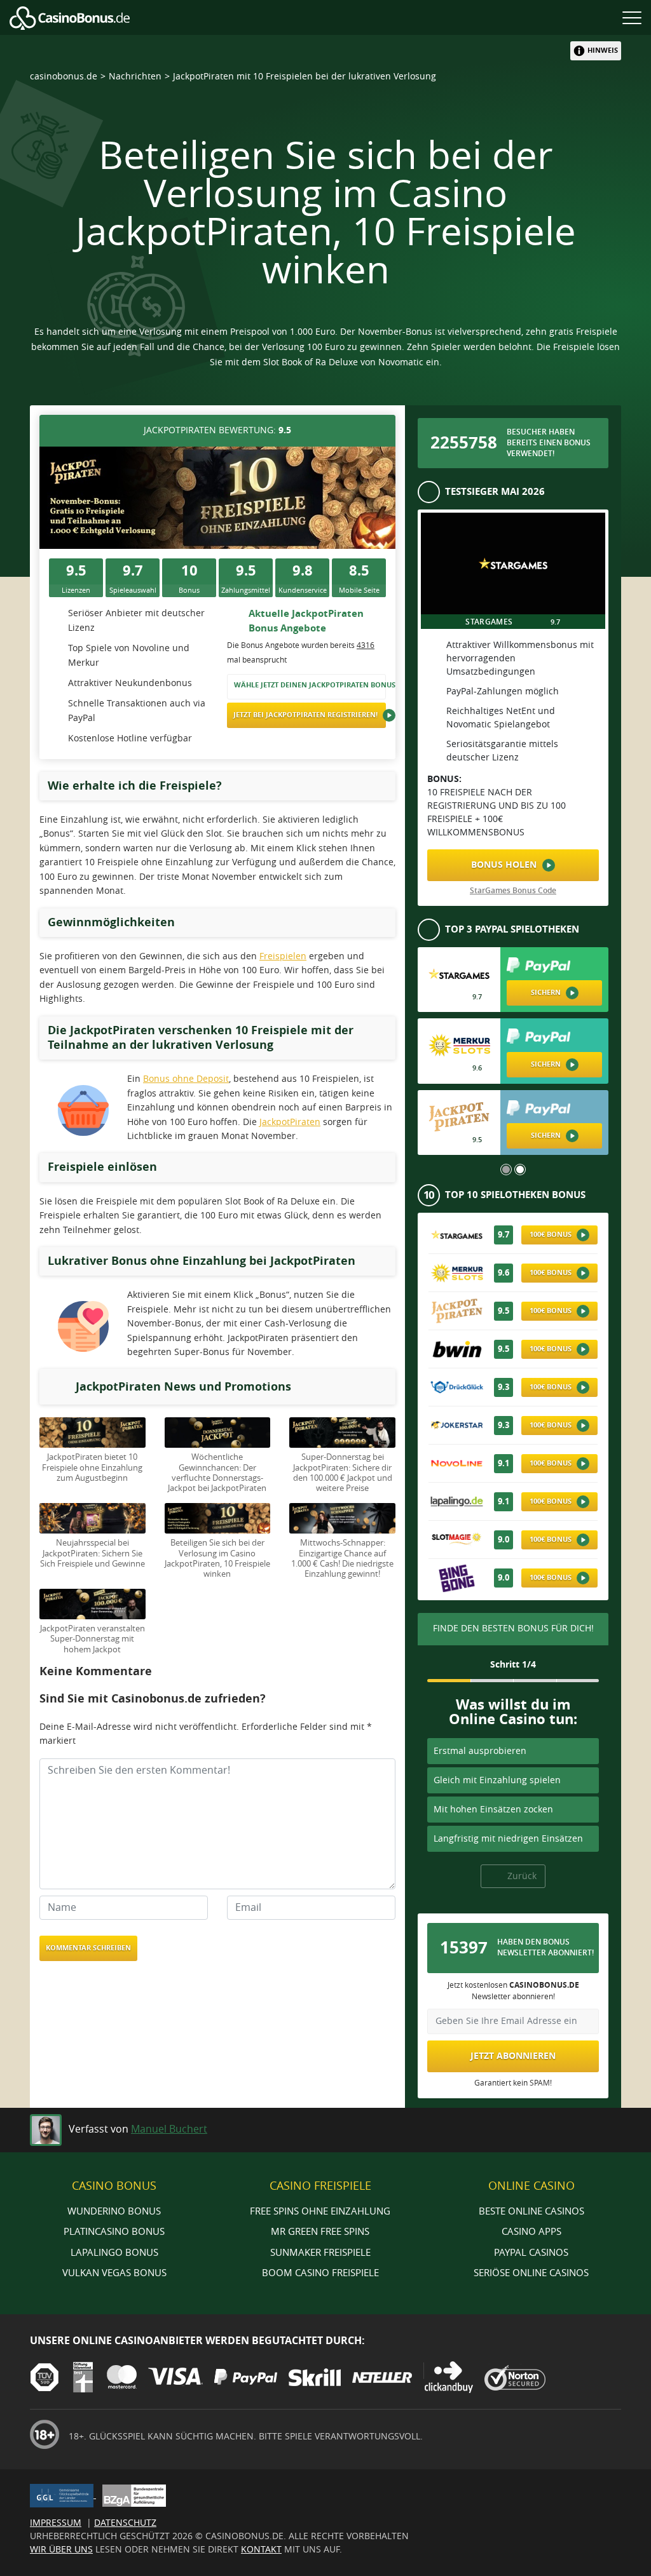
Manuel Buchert (169, 2129)
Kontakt (261, 2550)
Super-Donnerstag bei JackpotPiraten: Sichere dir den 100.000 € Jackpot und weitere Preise (343, 1473)
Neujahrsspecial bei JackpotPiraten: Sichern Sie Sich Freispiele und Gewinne (93, 1553)
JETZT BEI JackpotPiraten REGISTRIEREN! (306, 715)
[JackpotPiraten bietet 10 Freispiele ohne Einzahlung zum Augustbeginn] (93, 1432)
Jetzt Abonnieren (513, 2056)
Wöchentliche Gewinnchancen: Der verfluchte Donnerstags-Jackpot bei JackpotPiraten (217, 1473)
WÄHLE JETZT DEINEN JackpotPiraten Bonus (310, 685)
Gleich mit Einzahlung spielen (497, 1780)
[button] (506, 1170)
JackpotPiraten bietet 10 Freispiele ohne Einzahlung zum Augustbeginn (92, 1467)
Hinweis (603, 51)
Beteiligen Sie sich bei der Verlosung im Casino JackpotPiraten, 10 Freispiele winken (217, 1558)
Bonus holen (505, 865)
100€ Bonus (552, 1235)
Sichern (547, 993)
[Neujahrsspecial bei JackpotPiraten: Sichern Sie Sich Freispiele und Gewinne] (93, 1518)
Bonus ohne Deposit (186, 1079)
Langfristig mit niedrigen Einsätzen (508, 1839)
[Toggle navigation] (632, 17)
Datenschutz (125, 2523)
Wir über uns (61, 2550)
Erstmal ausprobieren (480, 1751)
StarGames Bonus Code (513, 891)
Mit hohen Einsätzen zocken (493, 1810)
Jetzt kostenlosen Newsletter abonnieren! (513, 1991)
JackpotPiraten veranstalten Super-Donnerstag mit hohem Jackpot (93, 1639)
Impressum (56, 2523)
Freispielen (283, 956)
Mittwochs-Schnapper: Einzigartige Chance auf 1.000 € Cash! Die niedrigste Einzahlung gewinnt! (342, 1558)
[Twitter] (608, 2127)
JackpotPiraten (290, 1122)
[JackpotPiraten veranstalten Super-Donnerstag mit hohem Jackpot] (93, 1604)
